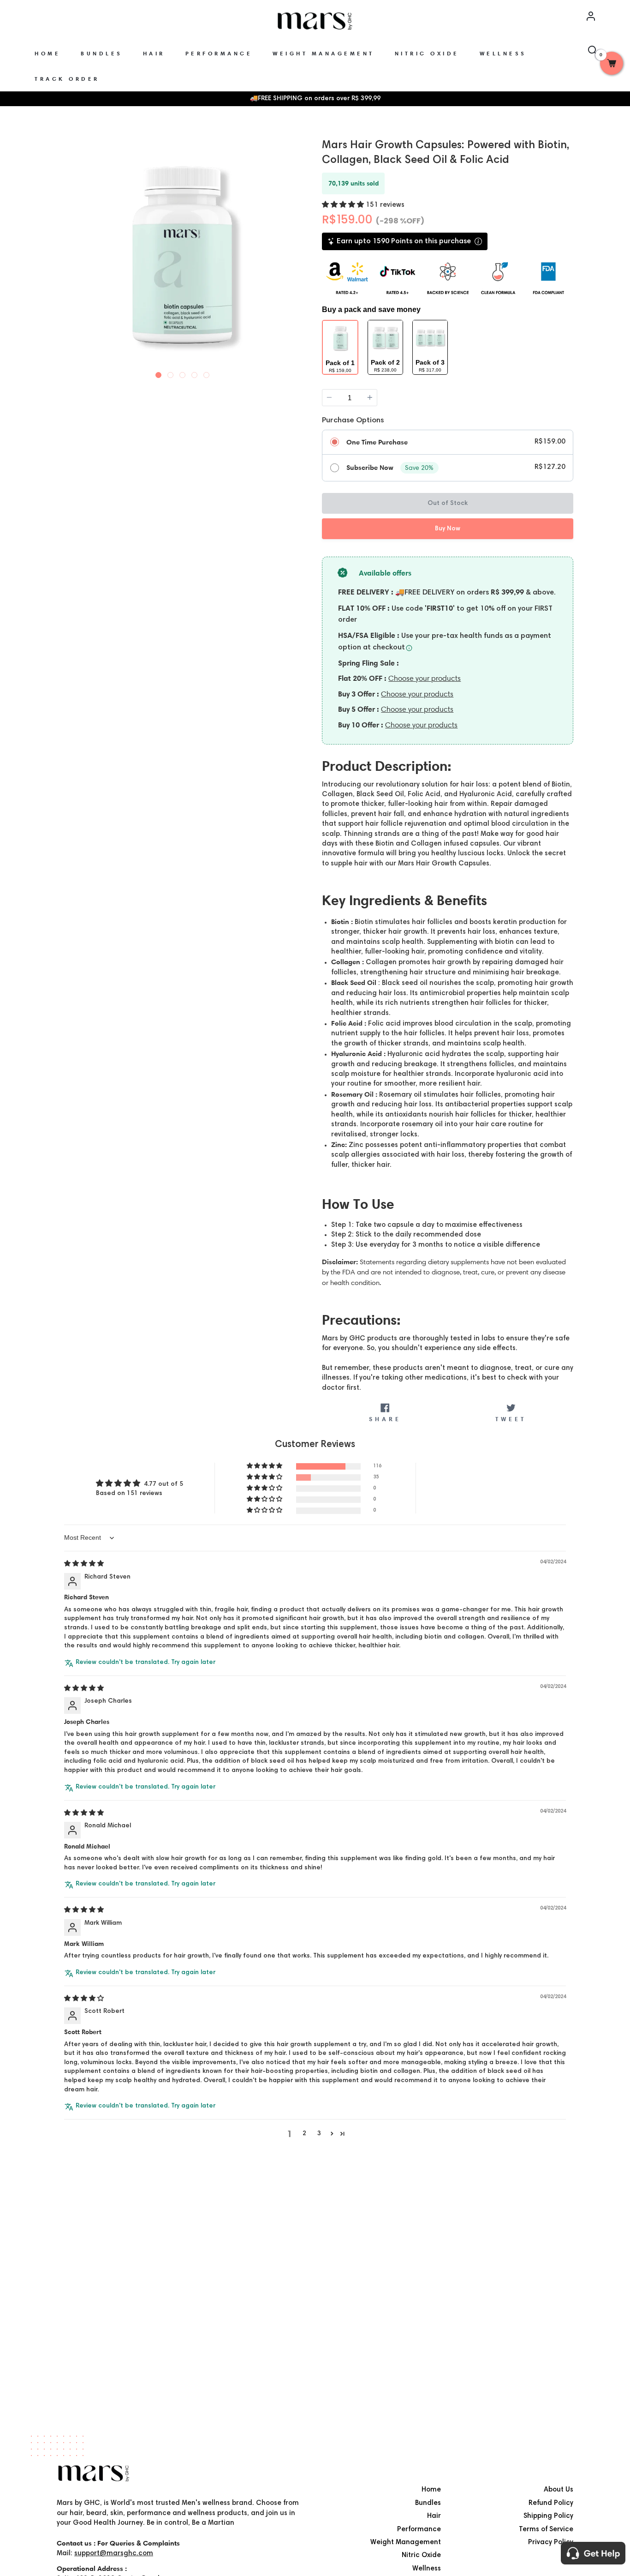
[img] (84, 1564)
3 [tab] (183, 373)
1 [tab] (159, 373)
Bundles (428, 2503)
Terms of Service (546, 2530)
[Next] (300, 254)
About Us (559, 2490)
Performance (419, 2530)
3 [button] (319, 2134)
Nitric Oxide (421, 2555)
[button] (344, 205)
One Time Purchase (377, 442)
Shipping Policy (548, 2516)
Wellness (427, 2569)
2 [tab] (171, 373)
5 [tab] (207, 373)
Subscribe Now (370, 468)
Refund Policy (551, 2503)
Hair (434, 2516)
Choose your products (425, 678)
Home (431, 2490)
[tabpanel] (182, 255)
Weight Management (406, 2543)
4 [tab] (195, 373)
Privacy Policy (551, 2543)
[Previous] (65, 254)
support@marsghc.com (114, 2554)
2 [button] (304, 2134)
